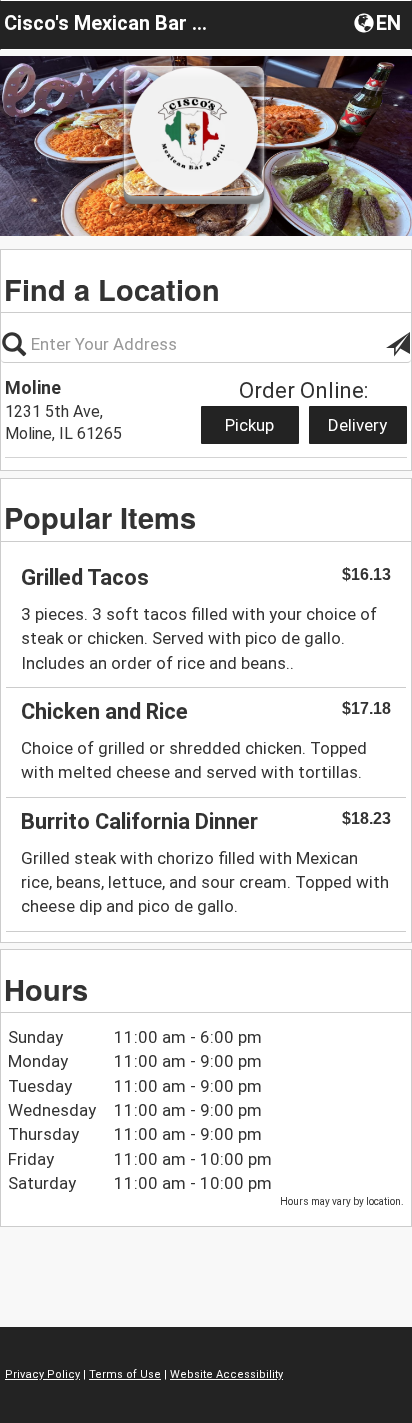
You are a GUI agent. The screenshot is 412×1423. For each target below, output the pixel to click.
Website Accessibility (226, 1374)
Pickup (249, 425)
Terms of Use (125, 1374)
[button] (379, 22)
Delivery (357, 425)
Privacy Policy (42, 1374)
